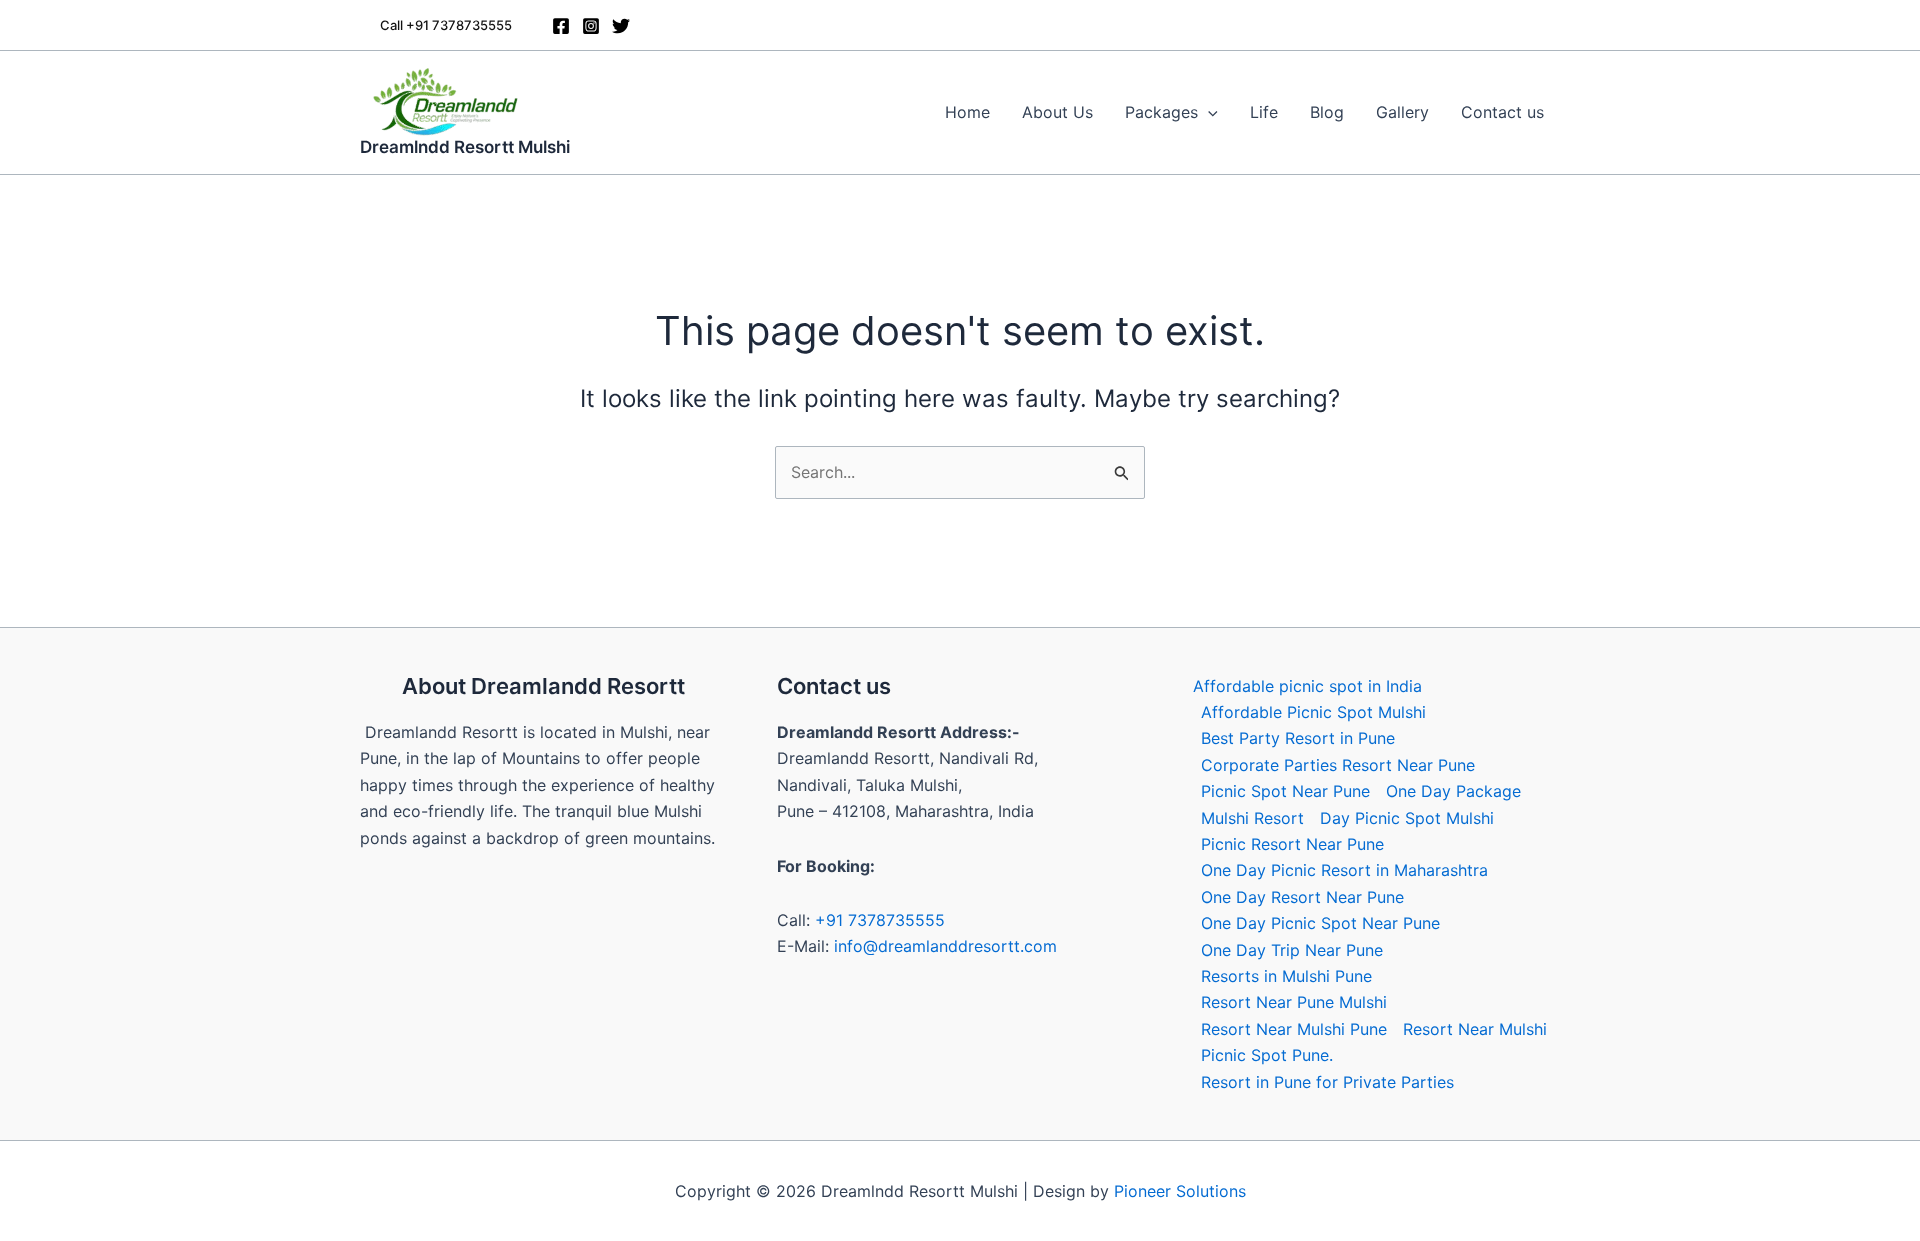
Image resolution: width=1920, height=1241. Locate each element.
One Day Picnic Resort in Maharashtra (1344, 870)
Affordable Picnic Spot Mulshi (1313, 712)
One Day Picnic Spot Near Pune (1320, 923)
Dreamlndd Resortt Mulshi (465, 147)
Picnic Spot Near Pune (1285, 791)
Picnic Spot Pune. (1267, 1055)
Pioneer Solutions (1180, 1191)
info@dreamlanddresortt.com (945, 946)
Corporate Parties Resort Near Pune (1338, 765)
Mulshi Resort (1252, 818)
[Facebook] (561, 26)
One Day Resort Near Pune (1302, 897)
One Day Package (1453, 791)
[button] (446, 25)
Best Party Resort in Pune (1298, 738)
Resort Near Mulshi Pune (1294, 1029)
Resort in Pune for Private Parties (1327, 1082)
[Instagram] (591, 26)
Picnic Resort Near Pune (1292, 844)
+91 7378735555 (880, 920)
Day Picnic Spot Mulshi (1407, 818)
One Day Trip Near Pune (1292, 950)
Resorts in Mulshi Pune (1286, 976)
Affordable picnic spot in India (1307, 686)
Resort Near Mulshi (1475, 1029)
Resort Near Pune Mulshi (1294, 1002)
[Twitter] (621, 26)
